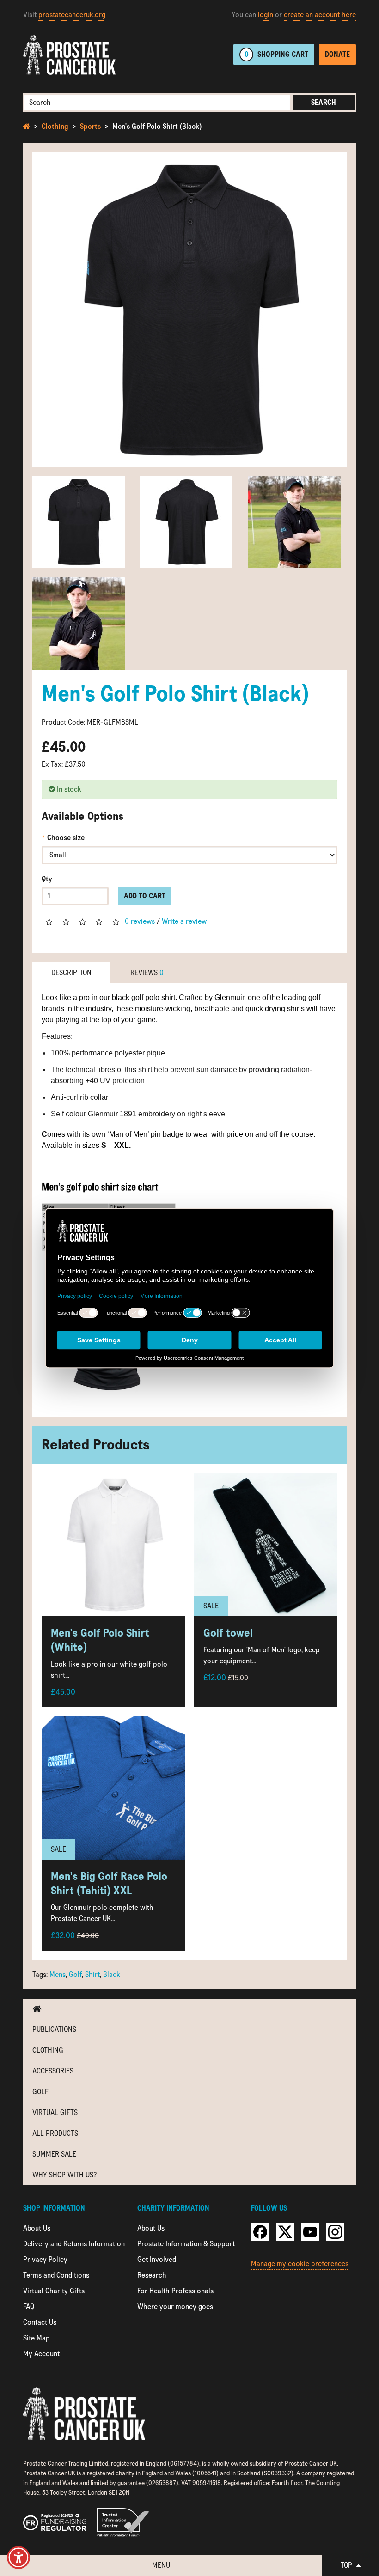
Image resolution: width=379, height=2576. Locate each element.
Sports (90, 126)
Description (71, 973)
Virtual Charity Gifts (54, 2291)
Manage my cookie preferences (300, 2264)
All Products (55, 2133)
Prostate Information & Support (186, 2244)
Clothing (55, 126)
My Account (41, 2354)
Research (152, 2275)
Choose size (66, 838)
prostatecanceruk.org (72, 15)
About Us (37, 2228)
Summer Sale (54, 2154)
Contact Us (40, 2322)
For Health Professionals (175, 2291)
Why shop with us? (64, 2175)
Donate (337, 54)
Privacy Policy (45, 2259)
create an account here (320, 15)
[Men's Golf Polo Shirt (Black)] (189, 309)
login (266, 15)
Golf (75, 1974)
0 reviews (140, 921)
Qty (47, 879)
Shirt (92, 1974)
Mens (58, 1974)
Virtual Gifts (55, 2112)
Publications (54, 2029)
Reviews (147, 973)
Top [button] (347, 2565)
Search (324, 102)
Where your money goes (175, 2306)
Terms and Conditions (56, 2275)
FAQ (29, 2306)
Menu (161, 2565)
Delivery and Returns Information (74, 2244)
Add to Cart (145, 896)
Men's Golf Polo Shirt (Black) (157, 126)
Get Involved (157, 2259)
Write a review (184, 921)
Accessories (53, 2071)
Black (112, 1974)
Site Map (37, 2338)
